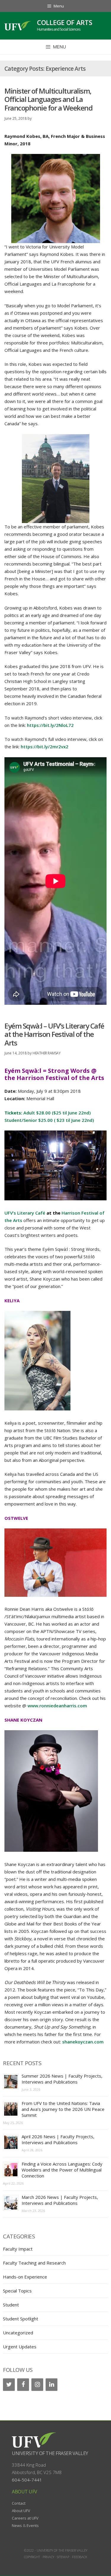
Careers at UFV (25, 2518)
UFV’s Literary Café (25, 1213)
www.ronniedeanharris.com (57, 1706)
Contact (19, 2503)
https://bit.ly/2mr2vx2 (45, 747)
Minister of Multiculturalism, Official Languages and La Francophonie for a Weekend (48, 99)
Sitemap (63, 2557)
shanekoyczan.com (83, 2042)
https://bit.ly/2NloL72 (50, 725)
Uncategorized (18, 2333)
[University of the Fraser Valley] (18, 26)
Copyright (32, 2557)
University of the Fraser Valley (50, 2453)
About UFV (21, 2511)
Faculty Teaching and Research (34, 2263)
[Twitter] (9, 2385)
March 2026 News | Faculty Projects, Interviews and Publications (60, 2200)
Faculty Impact (18, 2249)
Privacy (48, 2557)
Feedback (80, 2557)
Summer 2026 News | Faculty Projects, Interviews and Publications (62, 2079)
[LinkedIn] (52, 2385)
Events (33, 2525)
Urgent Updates (20, 2347)
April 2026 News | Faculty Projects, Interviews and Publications (58, 2139)
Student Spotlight (21, 2319)
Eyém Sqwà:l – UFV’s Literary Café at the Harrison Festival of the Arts (54, 1034)
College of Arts (65, 22)
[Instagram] (37, 2385)
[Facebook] (23, 2385)
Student (11, 2305)
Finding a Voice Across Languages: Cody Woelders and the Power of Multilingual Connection (62, 2170)
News (17, 2525)
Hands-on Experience (25, 2277)
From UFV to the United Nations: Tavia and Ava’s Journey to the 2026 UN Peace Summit (63, 2109)
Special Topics (17, 2291)
